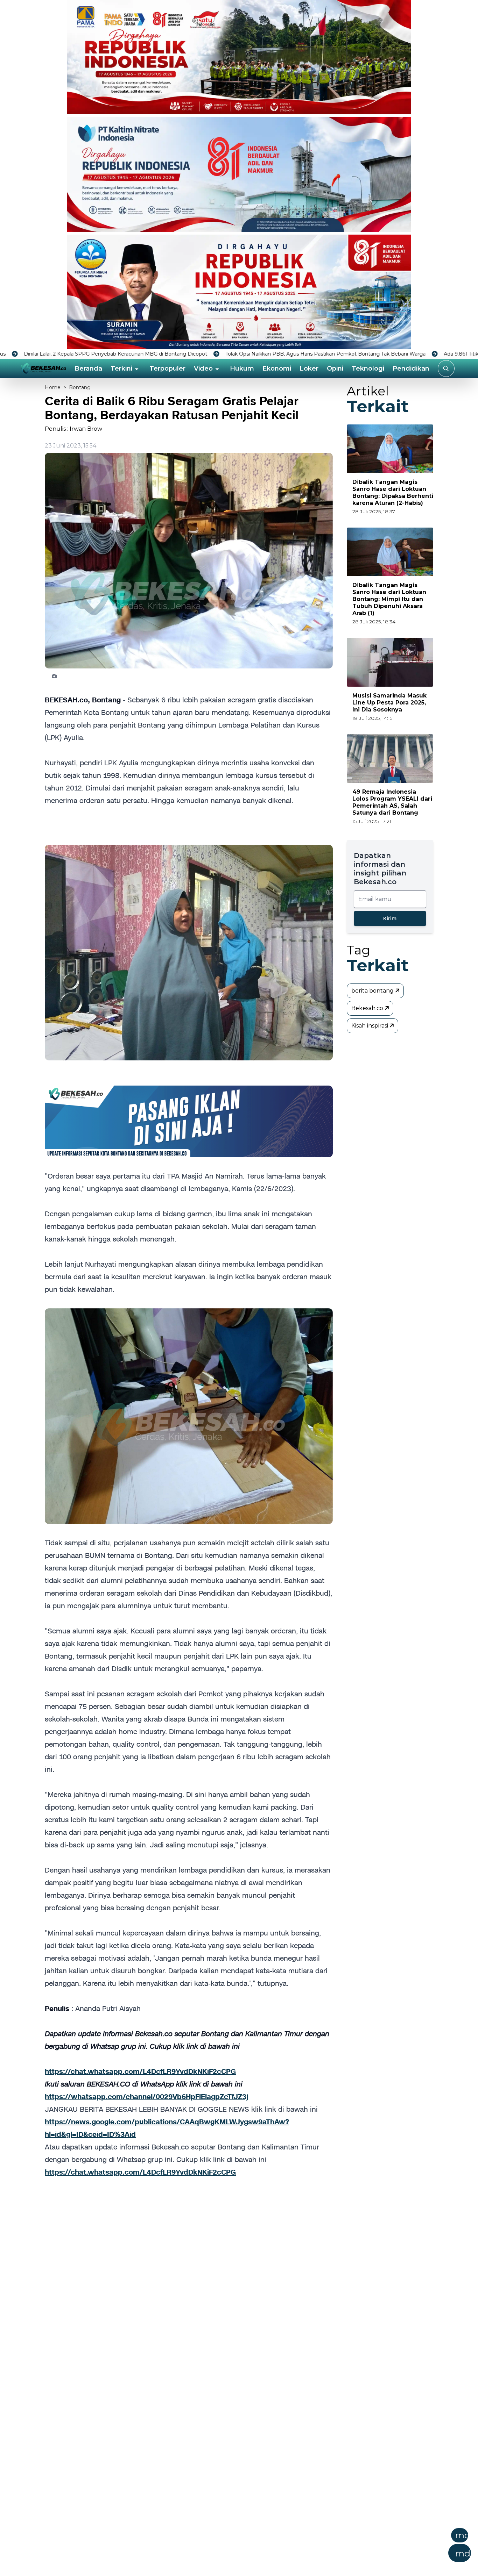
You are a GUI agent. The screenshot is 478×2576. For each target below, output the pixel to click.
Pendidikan (411, 368)
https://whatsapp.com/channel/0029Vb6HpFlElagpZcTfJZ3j (146, 2097)
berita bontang (373, 991)
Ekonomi (277, 368)
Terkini (121, 368)
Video (203, 368)
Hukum (242, 368)
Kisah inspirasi (370, 1026)
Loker (309, 368)
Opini (335, 368)
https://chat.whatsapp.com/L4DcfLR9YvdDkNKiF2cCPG (140, 2071)
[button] (273, 2547)
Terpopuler (167, 368)
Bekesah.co (368, 1008)
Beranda (88, 368)
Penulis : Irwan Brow (73, 429)
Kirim (390, 918)
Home (53, 387)
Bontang (80, 387)
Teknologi (368, 368)
